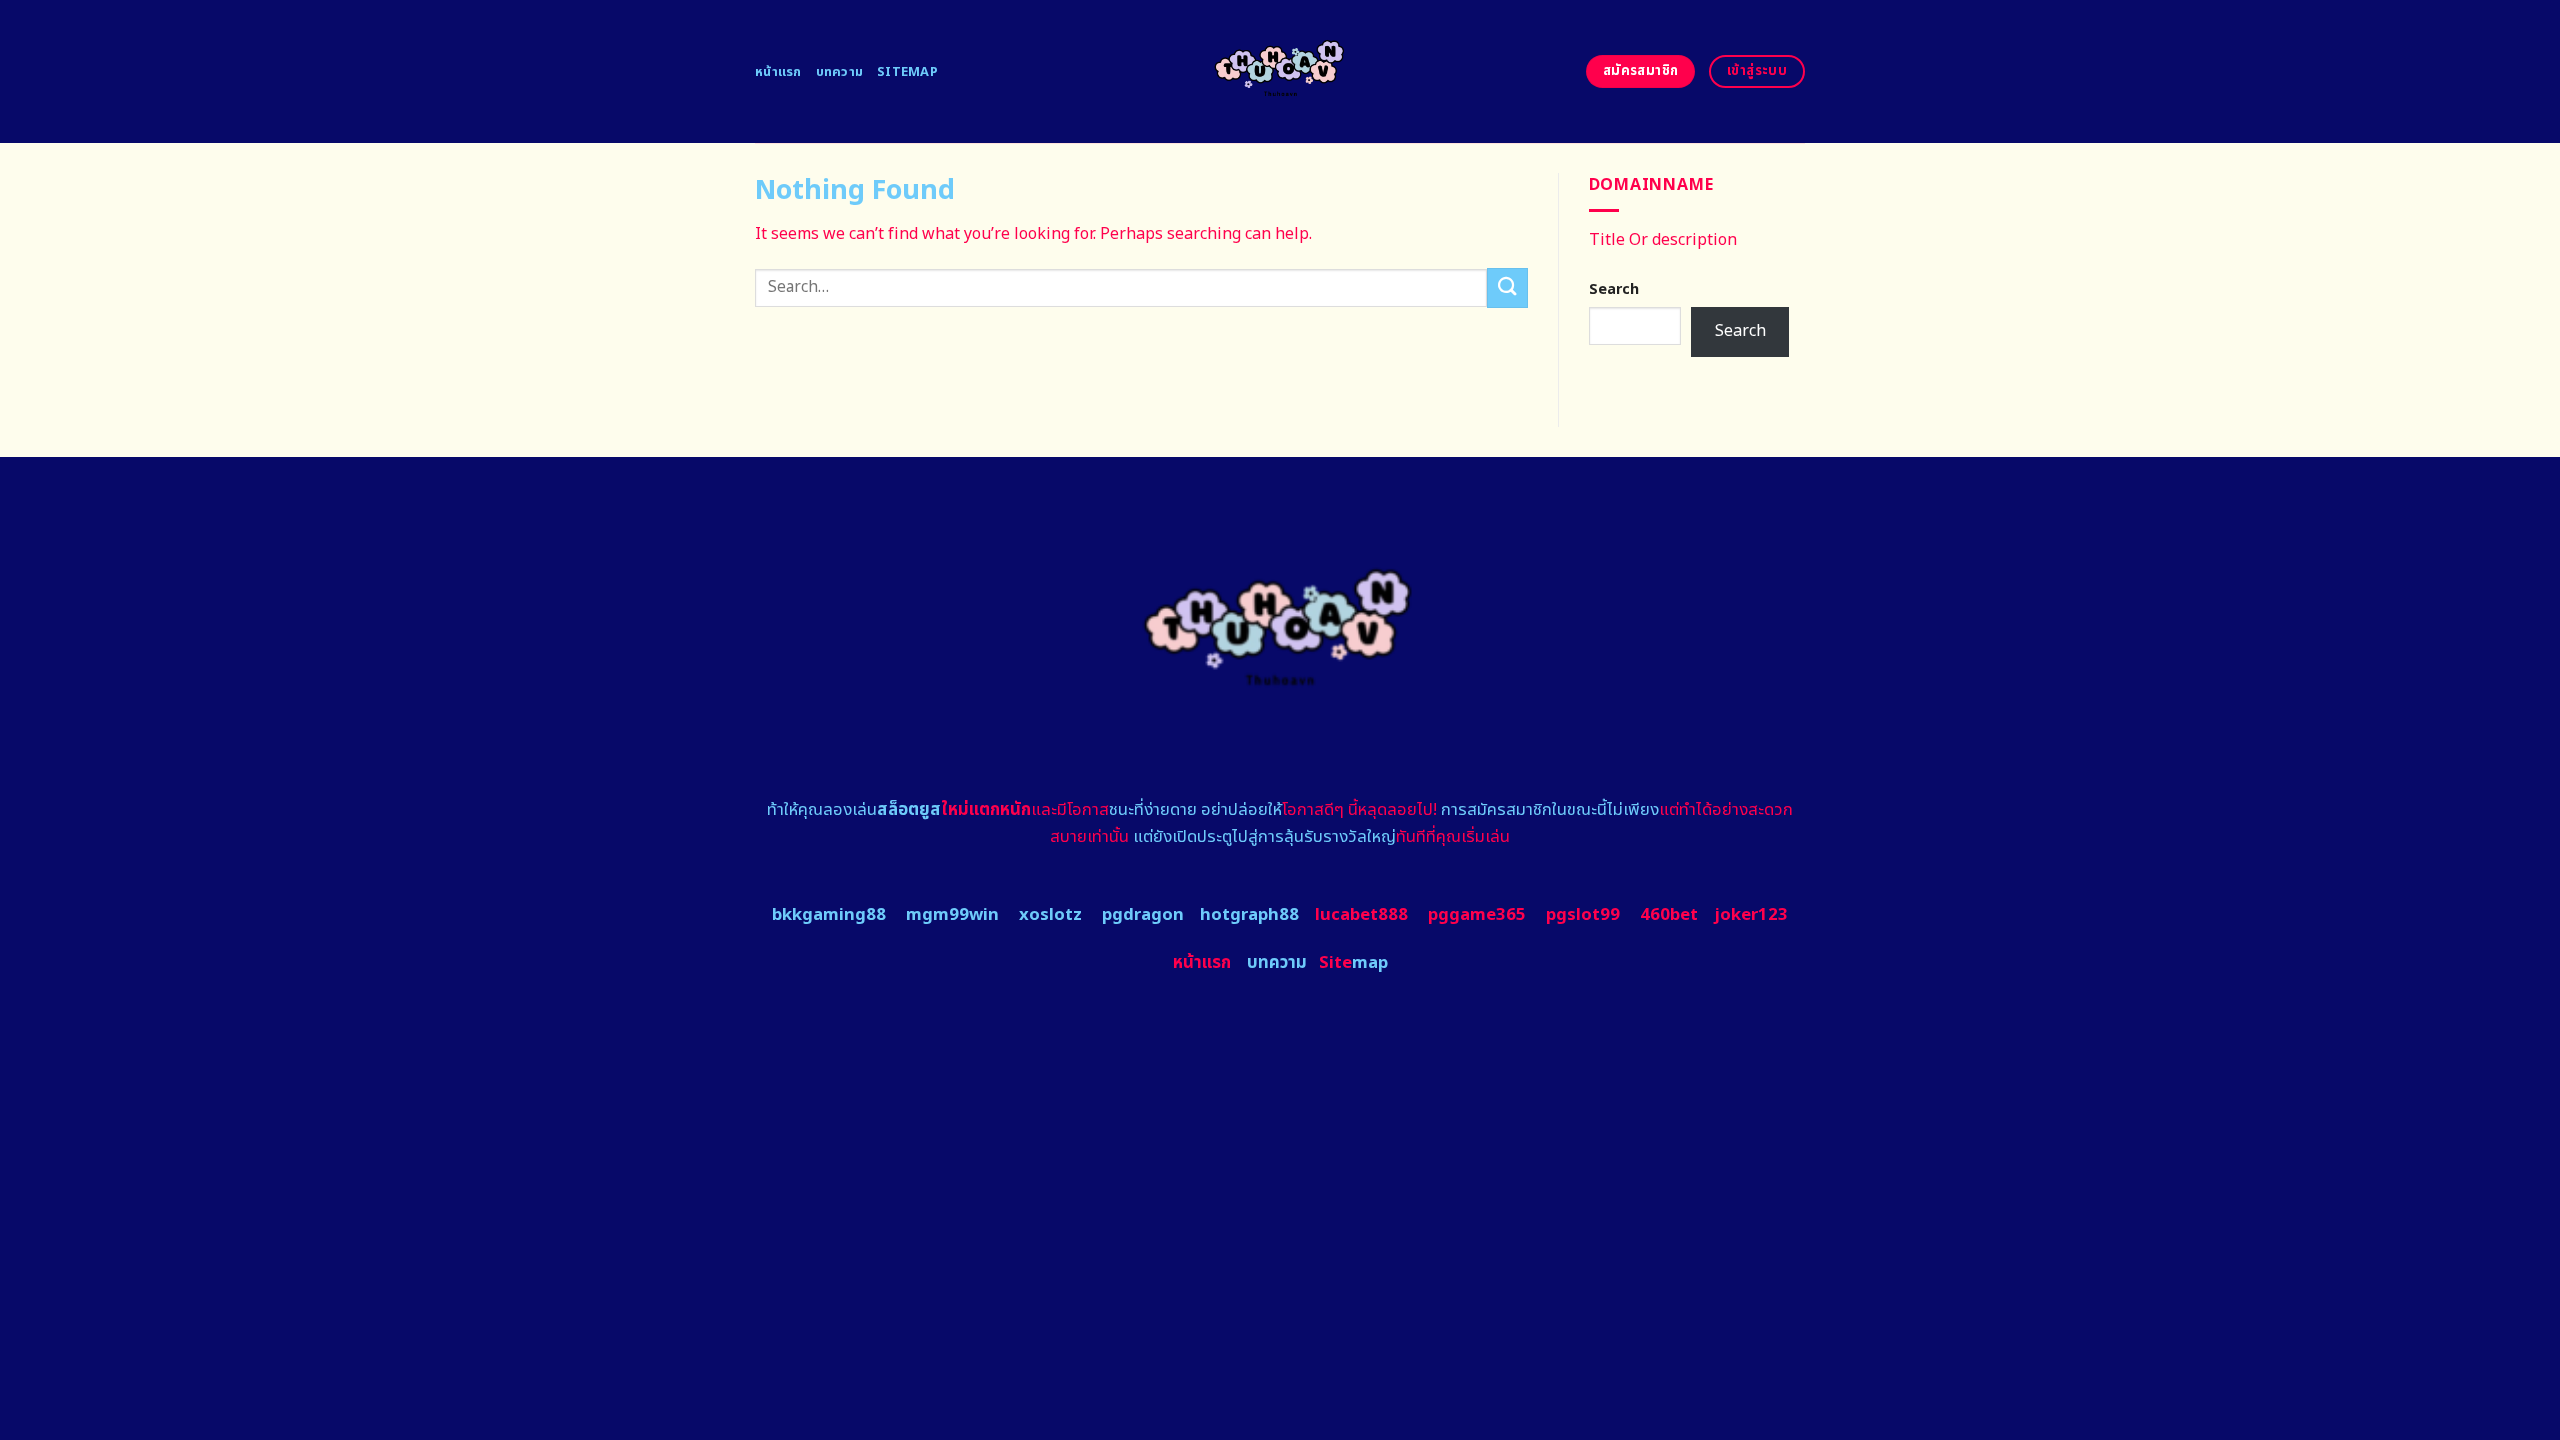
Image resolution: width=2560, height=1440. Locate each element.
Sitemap (907, 72)
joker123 (1751, 915)
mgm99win (952, 915)
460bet (1669, 915)
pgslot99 (1583, 915)
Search (1614, 289)
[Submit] (1507, 287)
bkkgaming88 (829, 915)
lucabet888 (1361, 915)
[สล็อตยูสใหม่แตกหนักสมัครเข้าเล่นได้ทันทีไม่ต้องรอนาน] (1280, 71)
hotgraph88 (1249, 915)
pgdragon (1143, 915)
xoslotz (1050, 915)
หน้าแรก (778, 72)
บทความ (840, 72)
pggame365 (1477, 915)
